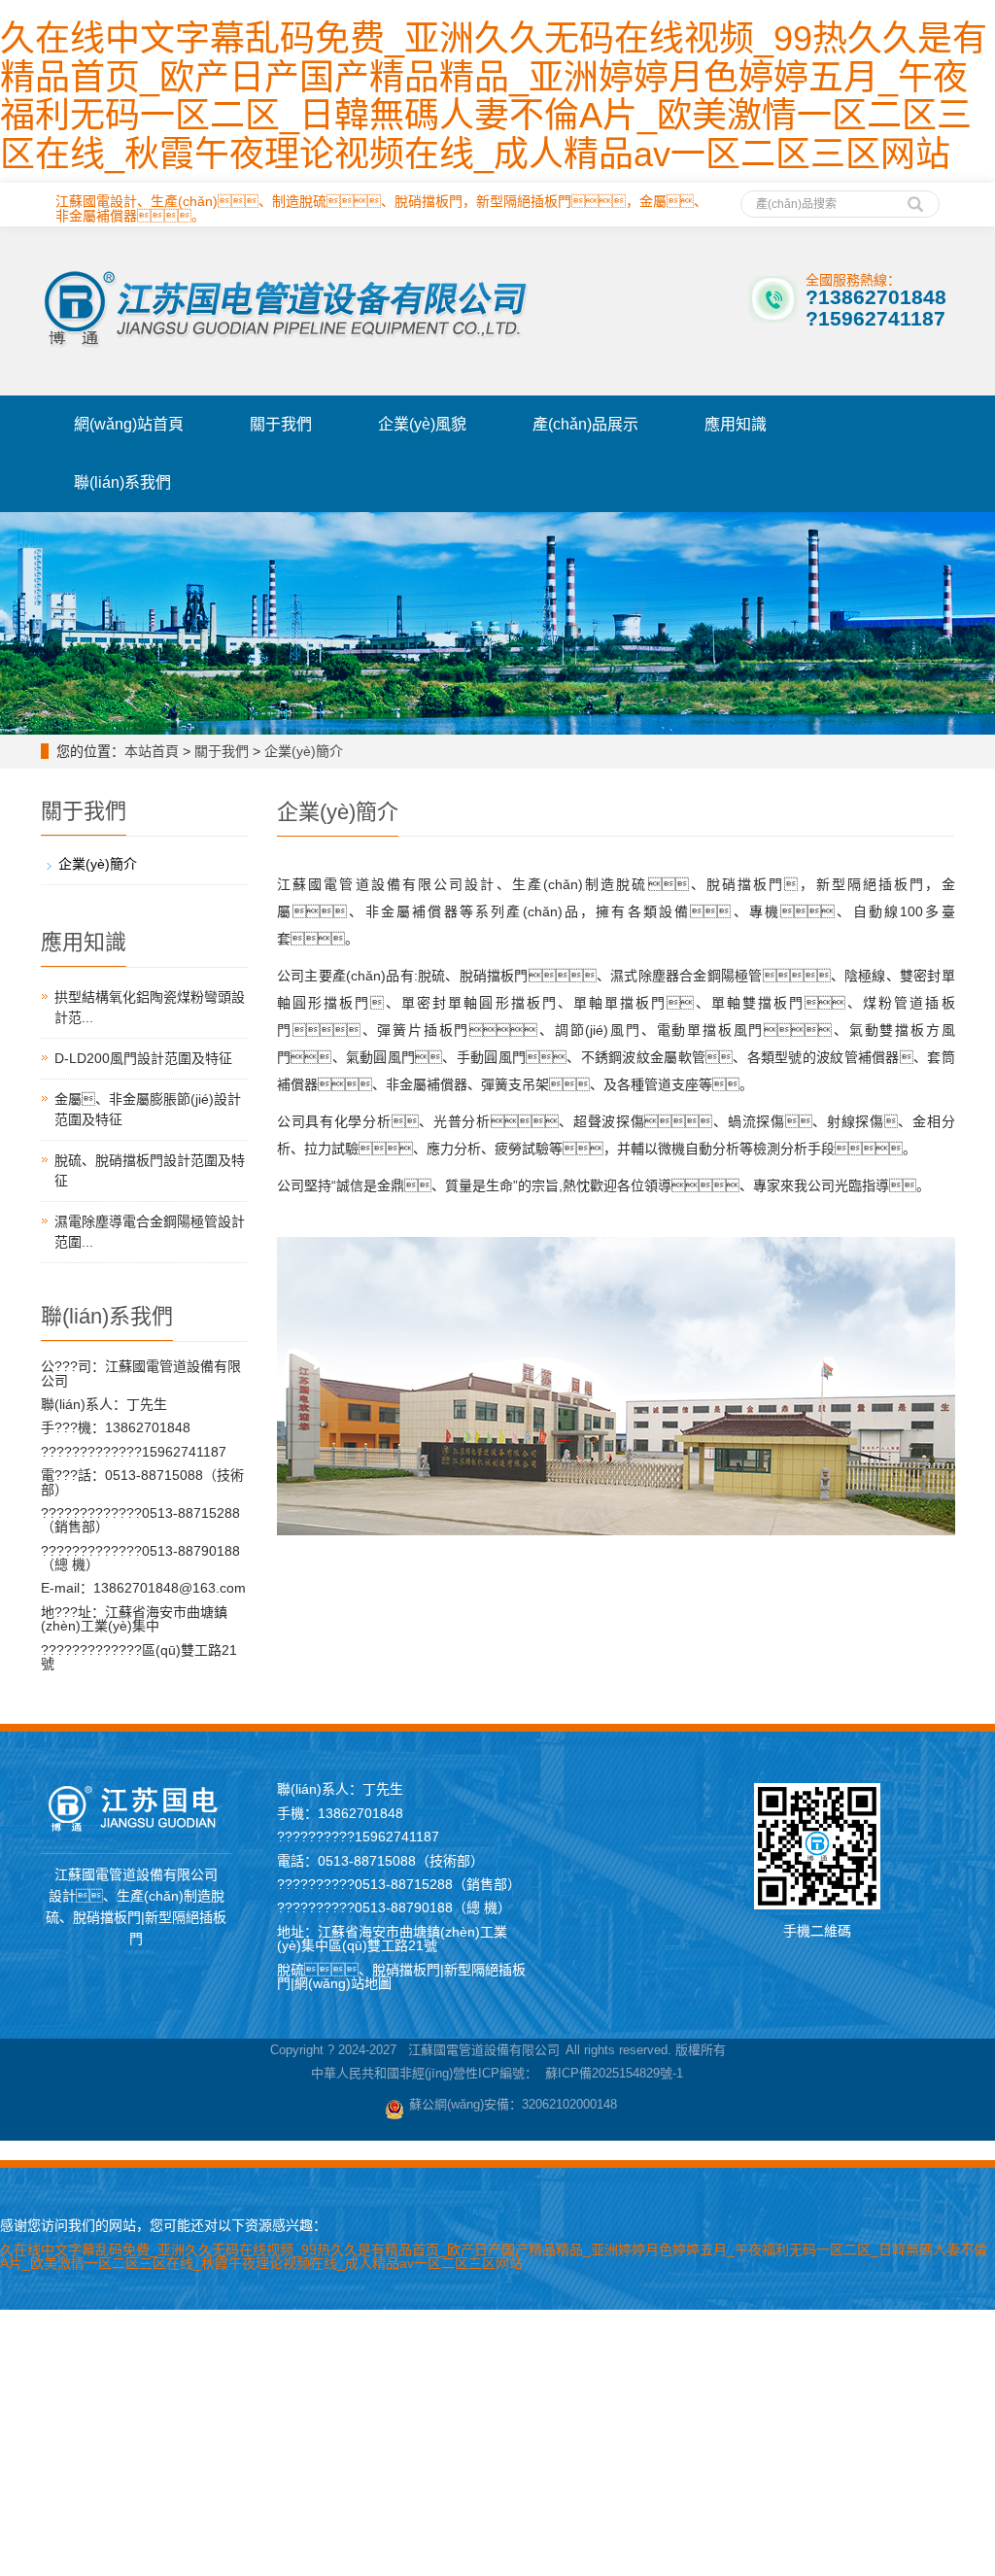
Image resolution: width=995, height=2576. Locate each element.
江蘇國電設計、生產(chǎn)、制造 (177, 201)
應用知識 (736, 424)
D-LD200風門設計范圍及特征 (143, 1058)
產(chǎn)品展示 (585, 424)
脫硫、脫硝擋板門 (381, 201)
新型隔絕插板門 (524, 201)
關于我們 (281, 424)
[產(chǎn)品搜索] (915, 197)
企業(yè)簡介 (304, 751)
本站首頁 (152, 751)
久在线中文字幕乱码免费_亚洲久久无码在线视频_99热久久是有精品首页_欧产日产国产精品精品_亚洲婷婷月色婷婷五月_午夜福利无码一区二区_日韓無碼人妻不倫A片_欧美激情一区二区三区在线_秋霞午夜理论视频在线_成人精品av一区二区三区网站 (494, 96)
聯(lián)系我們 (122, 482)
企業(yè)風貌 (422, 424)
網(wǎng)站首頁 (129, 424)
